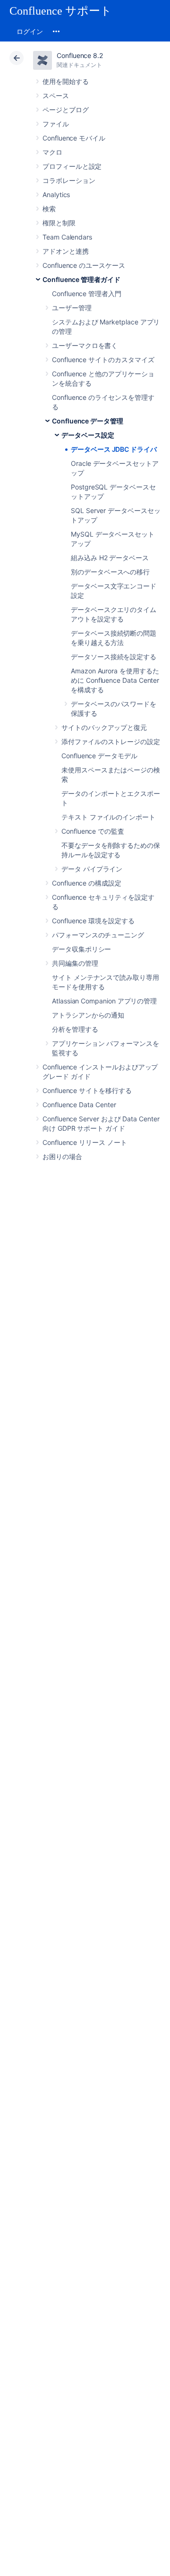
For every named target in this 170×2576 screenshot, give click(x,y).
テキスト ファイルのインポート (108, 817)
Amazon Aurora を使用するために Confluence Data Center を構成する (115, 680)
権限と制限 (59, 223)
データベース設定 (88, 435)
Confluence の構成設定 (87, 883)
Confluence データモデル (99, 756)
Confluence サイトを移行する (87, 1090)
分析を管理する (75, 1029)
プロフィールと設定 (72, 166)
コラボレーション (69, 180)
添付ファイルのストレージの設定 (111, 741)
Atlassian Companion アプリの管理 (104, 1001)
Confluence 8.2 (80, 55)
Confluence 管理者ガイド (81, 279)
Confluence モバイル (74, 138)
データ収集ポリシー (81, 949)
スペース (56, 95)
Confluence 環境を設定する (93, 921)
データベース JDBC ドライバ (114, 449)
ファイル (56, 124)
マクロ (52, 152)
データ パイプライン (92, 869)
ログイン (30, 31)
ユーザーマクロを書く (85, 345)
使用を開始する (66, 81)
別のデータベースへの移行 (110, 572)
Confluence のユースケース (84, 265)
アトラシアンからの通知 (88, 1015)
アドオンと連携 (66, 251)
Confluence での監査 (93, 831)
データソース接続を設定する (114, 657)
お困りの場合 (62, 1156)
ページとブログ (66, 110)
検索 (49, 209)
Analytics (56, 195)
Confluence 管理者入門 (87, 294)
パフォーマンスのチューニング (98, 935)
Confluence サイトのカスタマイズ (103, 360)
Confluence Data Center (79, 1105)
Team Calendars (67, 237)
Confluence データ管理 (88, 421)
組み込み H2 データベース (110, 558)
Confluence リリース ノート (85, 1142)
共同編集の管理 (75, 963)
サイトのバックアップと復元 (104, 727)
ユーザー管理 (72, 308)
